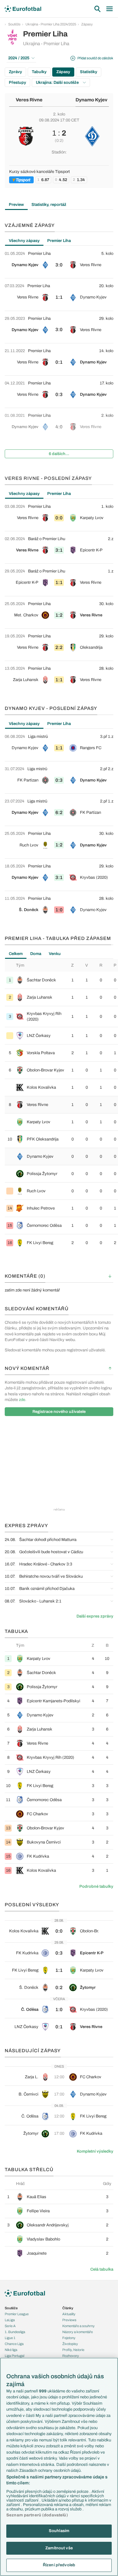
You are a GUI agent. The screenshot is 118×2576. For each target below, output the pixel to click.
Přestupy (17, 83)
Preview (16, 205)
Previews (69, 2320)
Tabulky (39, 72)
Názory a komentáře (78, 2332)
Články (68, 2308)
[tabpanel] (59, 354)
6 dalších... (59, 454)
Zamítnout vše (59, 2548)
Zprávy (15, 72)
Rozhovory (71, 2356)
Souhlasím (59, 2531)
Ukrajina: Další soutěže (58, 83)
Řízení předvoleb (59, 2565)
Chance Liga (14, 2344)
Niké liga (11, 2350)
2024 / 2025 (19, 58)
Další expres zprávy (95, 1616)
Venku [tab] (55, 954)
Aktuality (69, 2314)
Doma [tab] (36, 954)
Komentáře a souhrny (79, 2326)
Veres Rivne (29, 100)
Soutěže (14, 24)
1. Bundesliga (15, 2332)
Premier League (17, 2314)
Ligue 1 (10, 2338)
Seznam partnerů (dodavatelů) (37, 2515)
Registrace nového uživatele (59, 1412)
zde (22, 1400)
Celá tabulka (102, 2269)
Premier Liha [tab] (59, 241)
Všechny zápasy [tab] (24, 241)
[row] (59, 262)
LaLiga (10, 2320)
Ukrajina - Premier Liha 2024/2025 (51, 24)
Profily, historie (73, 2350)
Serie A (10, 2326)
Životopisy (70, 2344)
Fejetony (69, 2338)
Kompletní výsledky (95, 2151)
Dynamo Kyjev (91, 100)
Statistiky (89, 72)
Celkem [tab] (16, 954)
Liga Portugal (14, 2356)
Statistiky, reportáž (49, 205)
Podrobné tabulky (96, 1886)
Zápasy (87, 24)
